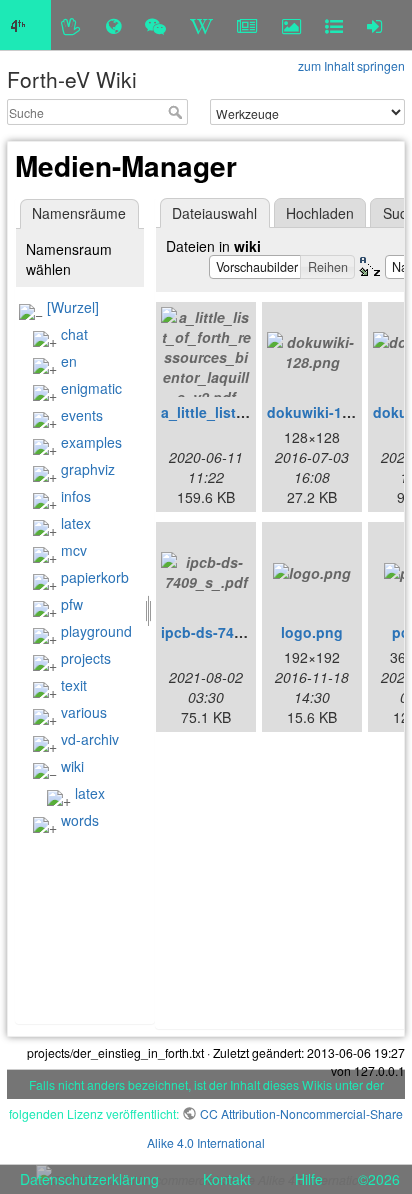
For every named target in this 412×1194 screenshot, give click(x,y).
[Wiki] (201, 25)
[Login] (374, 25)
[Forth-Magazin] (247, 25)
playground (96, 631)
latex (76, 523)
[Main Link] (25, 25)
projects (86, 658)
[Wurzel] (73, 307)
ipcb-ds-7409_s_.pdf (231, 632)
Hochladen (320, 213)
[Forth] (71, 25)
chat (74, 334)
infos (76, 496)
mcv (74, 550)
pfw (72, 604)
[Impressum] (334, 25)
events (82, 415)
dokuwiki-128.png (328, 412)
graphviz (88, 469)
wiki (72, 766)
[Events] (155, 25)
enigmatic (91, 388)
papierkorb (95, 577)
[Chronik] (113, 25)
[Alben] (291, 25)
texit (74, 685)
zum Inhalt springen (351, 65)
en (69, 361)
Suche (177, 112)
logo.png (312, 632)
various (84, 712)
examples (91, 442)
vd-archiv (90, 739)
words (80, 820)
